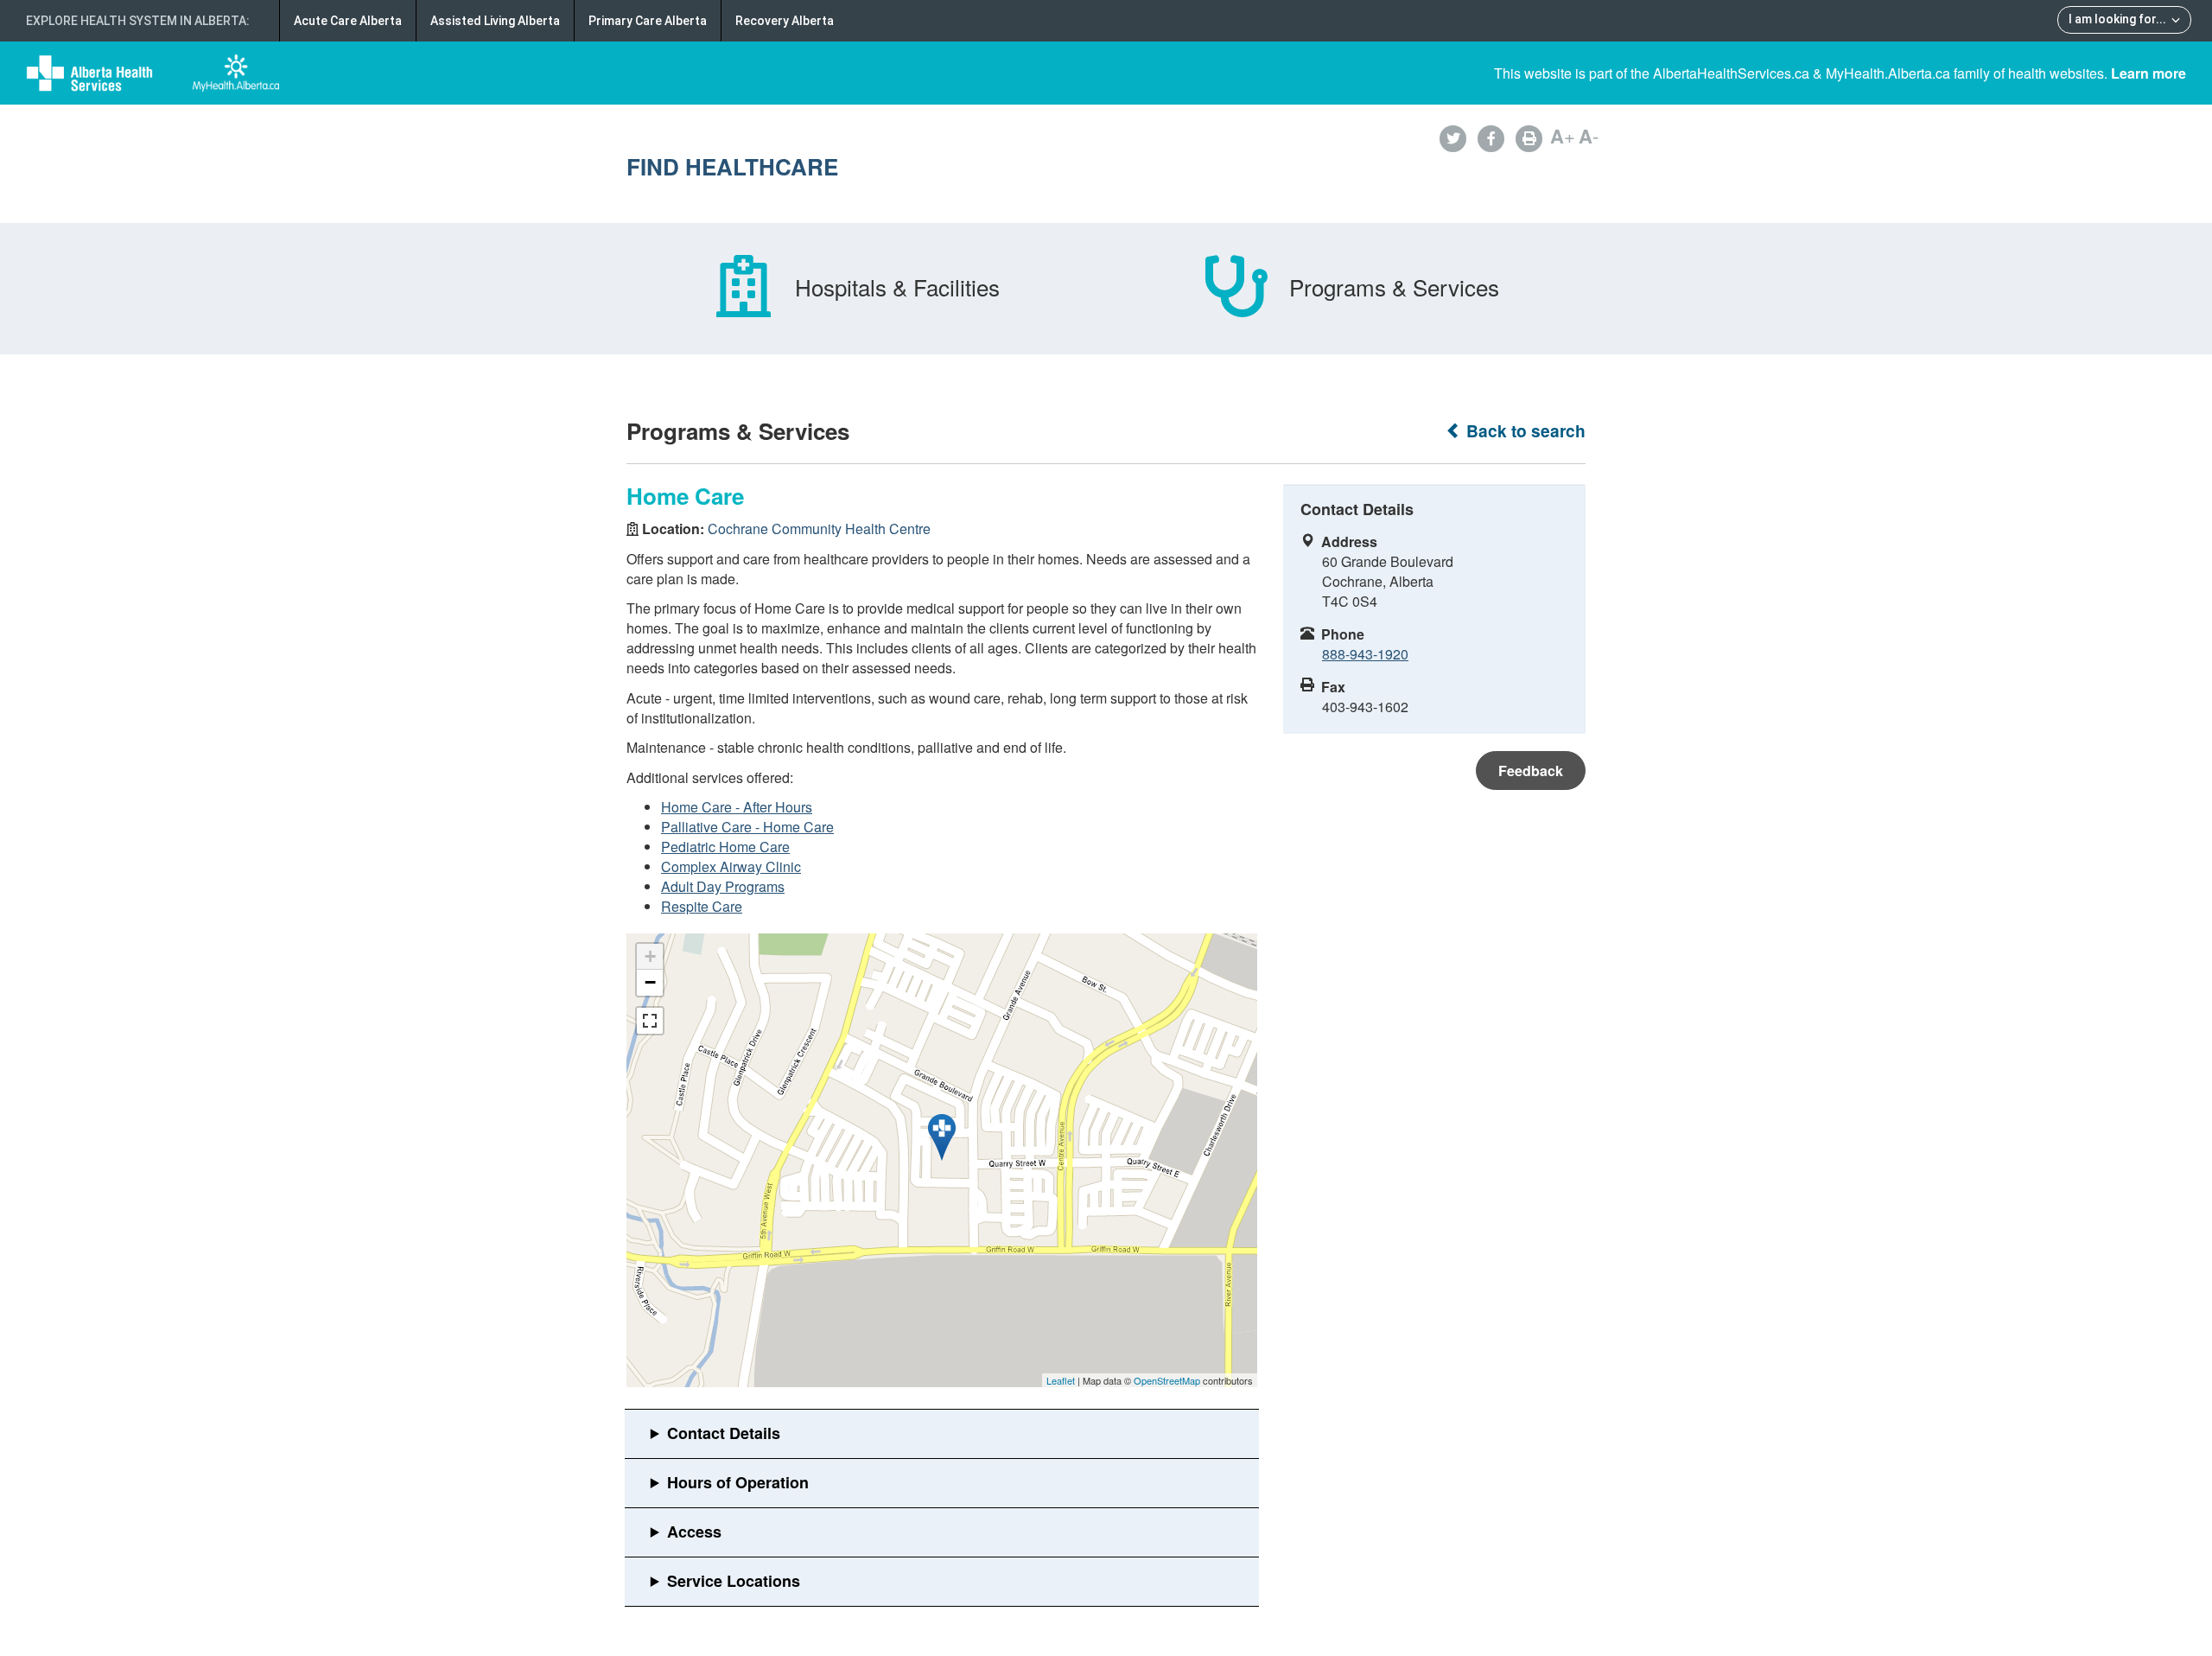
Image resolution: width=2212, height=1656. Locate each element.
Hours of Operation (738, 1482)
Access (694, 1532)
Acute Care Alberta (348, 21)
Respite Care (702, 906)
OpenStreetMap (1167, 1380)
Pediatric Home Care (725, 847)
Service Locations (734, 1581)
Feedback (1531, 771)
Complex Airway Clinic (731, 866)
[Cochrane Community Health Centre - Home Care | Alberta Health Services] (942, 1137)
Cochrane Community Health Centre (819, 529)
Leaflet (1061, 1380)
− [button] (650, 982)
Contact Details (724, 1433)
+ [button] (650, 956)
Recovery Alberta (785, 21)
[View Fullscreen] (650, 1021)
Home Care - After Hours (737, 807)
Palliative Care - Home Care (747, 827)
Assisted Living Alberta (495, 21)
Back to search (1524, 431)
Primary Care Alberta (648, 21)
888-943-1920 (1365, 654)
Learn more (2148, 73)
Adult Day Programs (723, 886)
